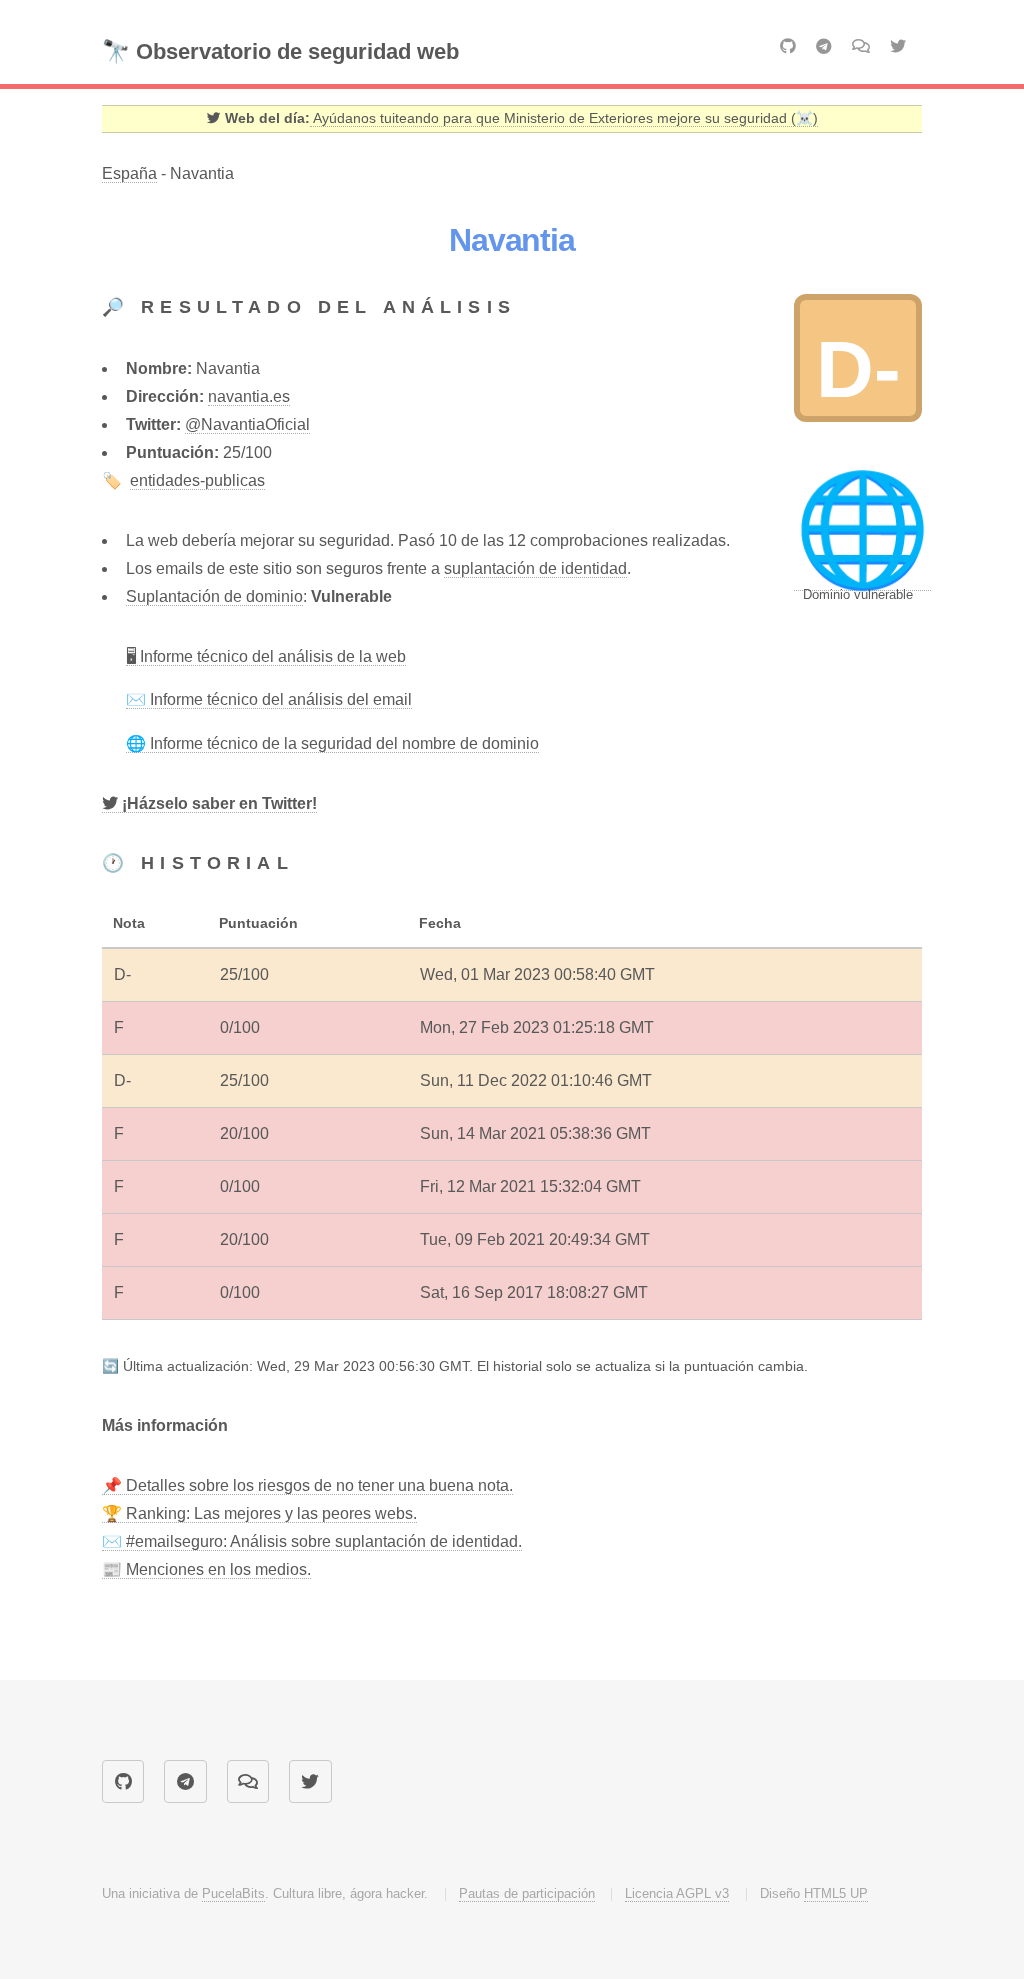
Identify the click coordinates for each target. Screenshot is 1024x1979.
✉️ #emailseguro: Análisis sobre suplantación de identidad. (312, 1541)
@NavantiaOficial (247, 424)
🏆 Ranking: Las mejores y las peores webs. (259, 1513)
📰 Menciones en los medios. (206, 1569)
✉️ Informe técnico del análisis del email (269, 699)
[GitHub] (788, 46)
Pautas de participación (527, 1893)
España (129, 173)
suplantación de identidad (535, 568)
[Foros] (861, 46)
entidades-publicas (197, 480)
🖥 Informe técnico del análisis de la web (266, 656)
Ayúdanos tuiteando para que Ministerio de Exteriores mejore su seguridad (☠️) (564, 118)
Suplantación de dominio (214, 596)
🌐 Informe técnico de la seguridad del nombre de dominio (332, 743)
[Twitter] (898, 46)
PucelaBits (233, 1893)
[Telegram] (824, 46)
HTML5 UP (836, 1893)
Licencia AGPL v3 (677, 1893)
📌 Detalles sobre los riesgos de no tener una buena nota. (307, 1485)
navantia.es (249, 396)
